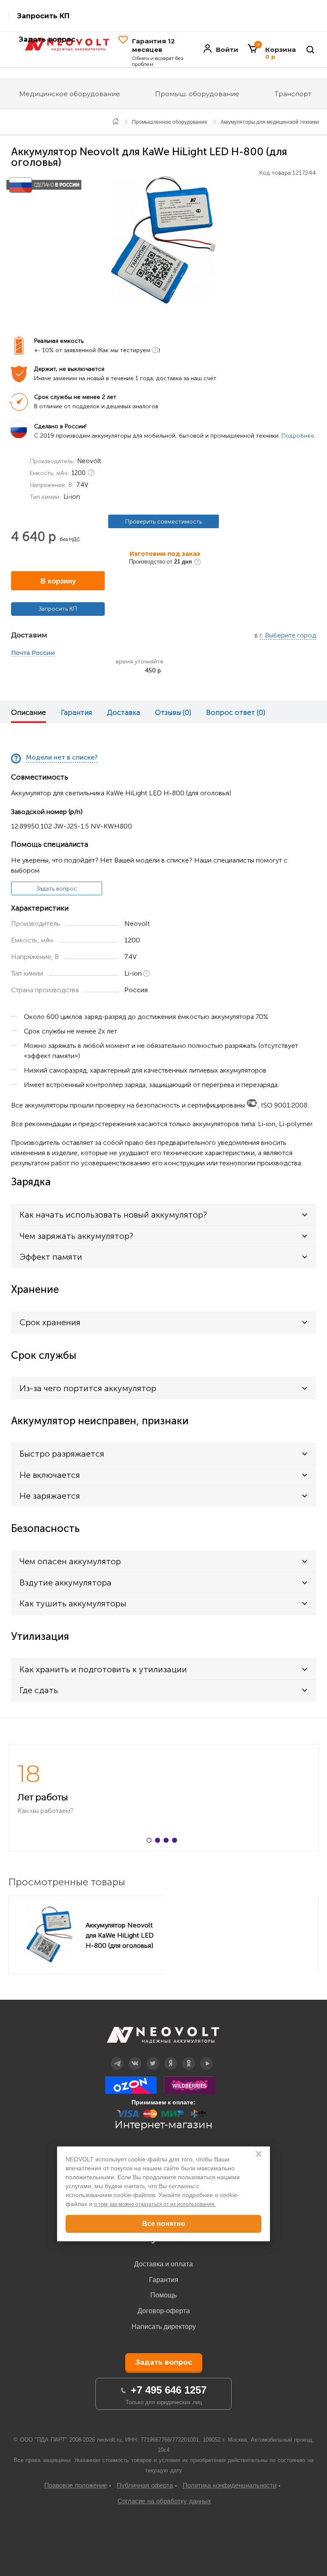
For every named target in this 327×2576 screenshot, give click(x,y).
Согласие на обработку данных (164, 2501)
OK (189, 2057)
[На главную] (116, 121)
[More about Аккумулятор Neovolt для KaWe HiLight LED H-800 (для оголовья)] (49, 1935)
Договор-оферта (164, 2311)
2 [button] (159, 1842)
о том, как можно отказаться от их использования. (155, 2204)
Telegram (117, 2057)
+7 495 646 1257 (169, 2390)
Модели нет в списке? (62, 758)
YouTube (207, 2057)
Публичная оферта (145, 2485)
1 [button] (151, 1842)
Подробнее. (298, 436)
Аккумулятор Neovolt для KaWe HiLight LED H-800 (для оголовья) (120, 1935)
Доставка (123, 712)
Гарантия (76, 712)
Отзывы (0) (173, 712)
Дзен (171, 2057)
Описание (29, 712)
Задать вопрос (57, 889)
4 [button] (176, 1842)
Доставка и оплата (163, 2264)
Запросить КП (43, 16)
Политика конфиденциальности (229, 2485)
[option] (163, 240)
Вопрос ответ (236, 712)
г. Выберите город (288, 636)
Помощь (163, 2295)
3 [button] (168, 1842)
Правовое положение (76, 2485)
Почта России (33, 653)
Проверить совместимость (163, 522)
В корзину (58, 581)
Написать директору (164, 2327)
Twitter (153, 2057)
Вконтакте (135, 2057)
